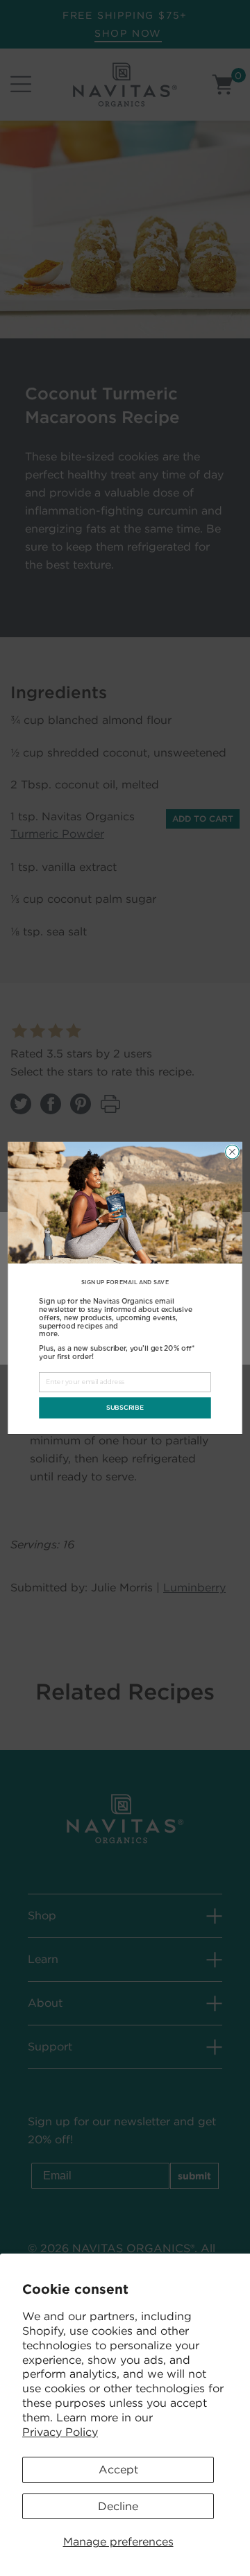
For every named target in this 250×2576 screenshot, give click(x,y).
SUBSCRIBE (125, 1408)
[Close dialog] (233, 1152)
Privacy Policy (60, 2432)
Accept (118, 2470)
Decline (118, 2506)
